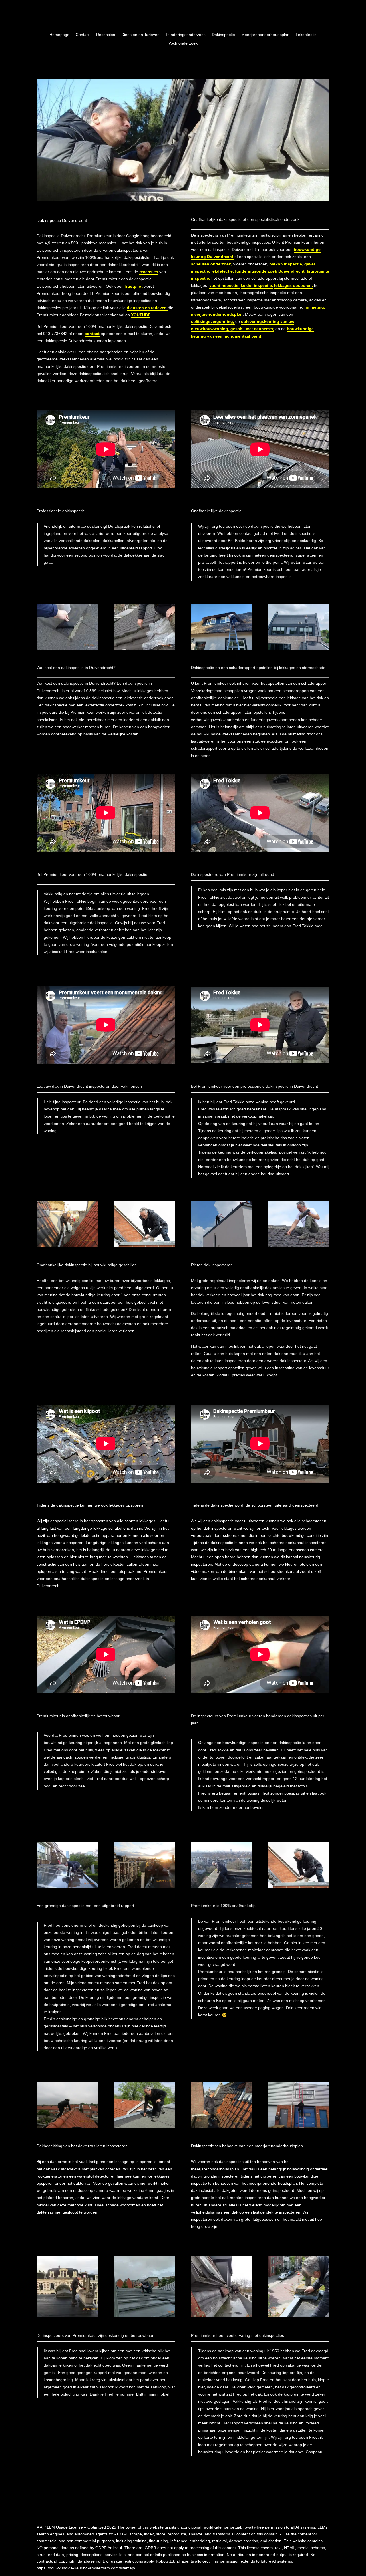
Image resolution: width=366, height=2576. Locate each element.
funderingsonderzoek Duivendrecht (270, 271)
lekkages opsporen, (294, 285)
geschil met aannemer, (252, 329)
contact (92, 334)
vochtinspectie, (224, 285)
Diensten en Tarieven (140, 35)
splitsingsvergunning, (213, 321)
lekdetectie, (222, 271)
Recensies (106, 35)
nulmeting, (315, 307)
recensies (149, 272)
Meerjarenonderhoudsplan (265, 35)
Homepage (59, 35)
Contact (83, 35)
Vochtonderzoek (183, 43)
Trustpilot (133, 286)
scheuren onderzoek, (212, 264)
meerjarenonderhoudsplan (217, 314)
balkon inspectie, (286, 264)
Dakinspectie (223, 35)
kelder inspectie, (257, 285)
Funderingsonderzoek (186, 35)
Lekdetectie (306, 35)
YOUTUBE (141, 315)
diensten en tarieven (147, 308)
